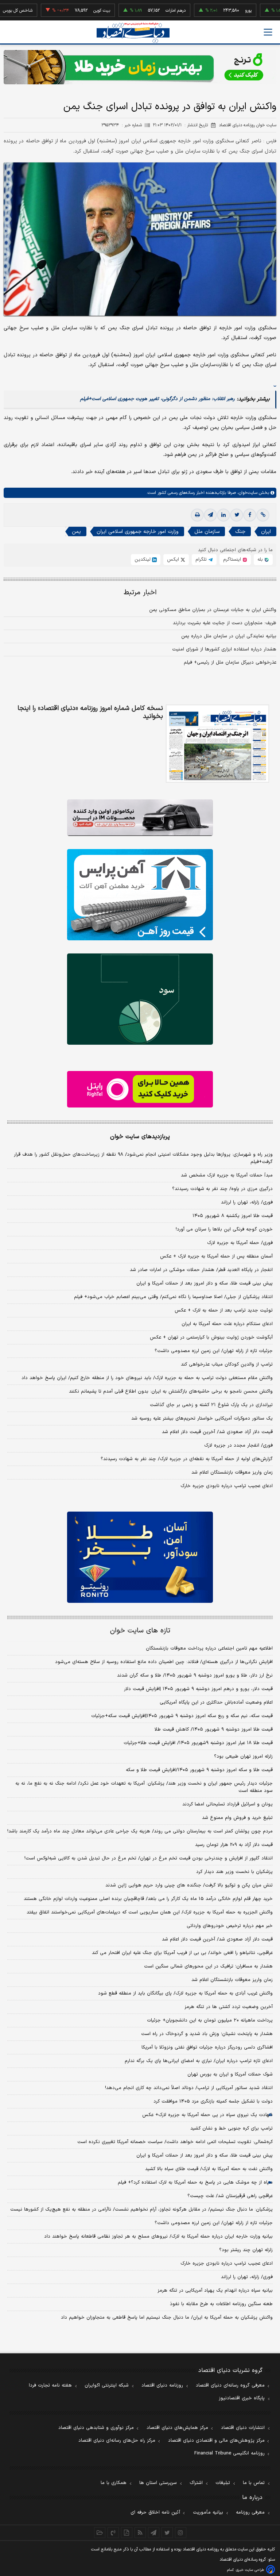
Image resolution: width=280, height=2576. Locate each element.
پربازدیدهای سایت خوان (140, 1137)
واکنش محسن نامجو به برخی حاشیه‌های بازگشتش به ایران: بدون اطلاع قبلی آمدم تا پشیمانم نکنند (171, 1391)
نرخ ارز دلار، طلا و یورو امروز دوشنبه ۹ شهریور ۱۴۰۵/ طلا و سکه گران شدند (195, 1675)
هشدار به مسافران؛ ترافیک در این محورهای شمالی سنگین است (208, 1966)
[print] (197, 515)
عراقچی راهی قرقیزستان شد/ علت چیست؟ (230, 2196)
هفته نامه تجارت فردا (50, 2385)
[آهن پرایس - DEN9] (140, 895)
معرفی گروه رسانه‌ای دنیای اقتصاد (230, 2385)
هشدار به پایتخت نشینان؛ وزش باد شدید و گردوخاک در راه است (207, 2034)
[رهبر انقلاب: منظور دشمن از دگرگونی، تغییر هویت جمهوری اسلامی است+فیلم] (275, 382)
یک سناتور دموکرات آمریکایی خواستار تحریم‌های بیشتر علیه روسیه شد (202, 1418)
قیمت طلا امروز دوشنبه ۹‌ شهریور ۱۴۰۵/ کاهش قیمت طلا (214, 1730)
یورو (215, 11)
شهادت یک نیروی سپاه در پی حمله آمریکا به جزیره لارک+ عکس (207, 2115)
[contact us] (113, 2533)
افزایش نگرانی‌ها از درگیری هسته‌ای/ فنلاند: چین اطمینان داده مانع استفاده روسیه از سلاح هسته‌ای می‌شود (164, 1662)
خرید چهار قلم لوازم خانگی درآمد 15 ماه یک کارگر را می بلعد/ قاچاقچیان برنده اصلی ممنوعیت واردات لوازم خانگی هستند (148, 1899)
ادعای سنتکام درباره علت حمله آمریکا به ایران (227, 1324)
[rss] (140, 2533)
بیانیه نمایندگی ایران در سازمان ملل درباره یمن (229, 636)
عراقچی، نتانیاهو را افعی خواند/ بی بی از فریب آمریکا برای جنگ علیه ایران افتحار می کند (182, 1953)
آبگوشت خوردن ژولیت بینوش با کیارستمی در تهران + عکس (211, 1337)
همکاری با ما (114, 2483)
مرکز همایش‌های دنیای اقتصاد (177, 2428)
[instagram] (181, 2533)
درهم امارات (143, 11)
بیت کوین (69, 11)
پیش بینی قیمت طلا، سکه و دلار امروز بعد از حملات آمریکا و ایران (205, 1283)
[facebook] (250, 515)
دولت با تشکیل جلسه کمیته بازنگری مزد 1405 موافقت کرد (213, 2101)
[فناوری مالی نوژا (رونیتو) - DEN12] (140, 1557)
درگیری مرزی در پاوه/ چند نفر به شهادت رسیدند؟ (222, 1189)
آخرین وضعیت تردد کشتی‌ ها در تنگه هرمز (229, 2007)
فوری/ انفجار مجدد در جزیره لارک (238, 1446)
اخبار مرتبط (140, 593)
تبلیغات (223, 2483)
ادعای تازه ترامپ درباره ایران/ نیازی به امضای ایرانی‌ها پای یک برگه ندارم (199, 2061)
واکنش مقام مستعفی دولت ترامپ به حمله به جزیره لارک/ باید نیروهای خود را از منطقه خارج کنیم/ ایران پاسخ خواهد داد (147, 1378)
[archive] (100, 2533)
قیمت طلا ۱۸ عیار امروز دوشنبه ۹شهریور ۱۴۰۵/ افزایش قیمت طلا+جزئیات (198, 1743)
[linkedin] (223, 515)
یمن (76, 532)
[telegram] (210, 515)
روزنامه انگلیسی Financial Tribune (230, 2453)
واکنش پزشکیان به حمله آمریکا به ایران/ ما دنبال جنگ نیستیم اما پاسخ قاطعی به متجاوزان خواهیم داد (167, 2318)
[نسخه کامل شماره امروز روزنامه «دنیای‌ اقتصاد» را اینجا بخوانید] (217, 744)
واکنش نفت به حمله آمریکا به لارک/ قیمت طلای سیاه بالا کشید (209, 2169)
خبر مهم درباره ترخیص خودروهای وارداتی (230, 1926)
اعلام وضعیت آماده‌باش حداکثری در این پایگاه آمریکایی (216, 1702)
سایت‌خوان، (247, 493)
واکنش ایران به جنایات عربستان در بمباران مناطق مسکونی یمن (213, 610)
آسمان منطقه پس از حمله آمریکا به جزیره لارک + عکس (216, 1256)
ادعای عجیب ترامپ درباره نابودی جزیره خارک (227, 1486)
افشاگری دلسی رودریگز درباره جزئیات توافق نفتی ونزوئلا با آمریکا (207, 2047)
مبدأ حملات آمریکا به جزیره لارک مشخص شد (227, 1175)
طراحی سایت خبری (250, 2570)
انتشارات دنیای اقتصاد (243, 2428)
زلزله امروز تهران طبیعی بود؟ (243, 1757)
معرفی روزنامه (250, 2512)
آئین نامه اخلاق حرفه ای (155, 2512)
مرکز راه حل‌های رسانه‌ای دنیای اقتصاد (117, 2441)
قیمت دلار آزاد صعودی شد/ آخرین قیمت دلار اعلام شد (217, 1432)
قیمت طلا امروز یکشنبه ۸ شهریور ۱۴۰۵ (233, 1216)
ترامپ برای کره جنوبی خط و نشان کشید (232, 2128)
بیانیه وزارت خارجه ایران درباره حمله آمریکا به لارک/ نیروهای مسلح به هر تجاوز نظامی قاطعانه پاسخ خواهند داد (158, 2237)
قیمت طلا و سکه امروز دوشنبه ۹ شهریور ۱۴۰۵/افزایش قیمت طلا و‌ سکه (199, 1770)
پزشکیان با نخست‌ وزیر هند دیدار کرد (234, 1872)
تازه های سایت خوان (140, 1631)
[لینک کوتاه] (263, 515)
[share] (127, 2533)
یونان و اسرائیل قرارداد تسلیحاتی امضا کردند (227, 1804)
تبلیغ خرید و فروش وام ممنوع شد (237, 1818)
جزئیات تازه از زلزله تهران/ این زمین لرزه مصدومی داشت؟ (214, 1351)
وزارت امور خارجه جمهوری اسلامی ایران (138, 532)
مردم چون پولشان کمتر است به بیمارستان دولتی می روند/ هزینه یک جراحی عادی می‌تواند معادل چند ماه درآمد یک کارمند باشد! (140, 1831)
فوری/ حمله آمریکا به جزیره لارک (240, 1243)
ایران (266, 532)
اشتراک (196, 2483)
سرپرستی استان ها (158, 2483)
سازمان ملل (207, 532)
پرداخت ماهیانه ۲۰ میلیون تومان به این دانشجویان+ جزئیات (210, 2020)
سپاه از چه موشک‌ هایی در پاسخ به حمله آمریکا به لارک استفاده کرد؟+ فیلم (195, 2183)
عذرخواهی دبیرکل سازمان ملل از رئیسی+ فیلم (230, 663)
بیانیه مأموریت (208, 2512)
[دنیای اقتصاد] (133, 33)
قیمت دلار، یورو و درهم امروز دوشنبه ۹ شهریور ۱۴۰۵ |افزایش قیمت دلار (198, 1689)
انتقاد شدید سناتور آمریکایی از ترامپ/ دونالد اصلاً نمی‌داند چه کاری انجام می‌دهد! (189, 2088)
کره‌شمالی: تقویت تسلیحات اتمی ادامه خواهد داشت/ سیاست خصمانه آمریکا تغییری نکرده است (175, 2142)
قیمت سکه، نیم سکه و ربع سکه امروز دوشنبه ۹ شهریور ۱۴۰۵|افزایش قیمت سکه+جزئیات (182, 1716)
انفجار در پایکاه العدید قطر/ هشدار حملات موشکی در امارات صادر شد (201, 1270)
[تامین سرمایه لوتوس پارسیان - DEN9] (140, 999)
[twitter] (237, 515)
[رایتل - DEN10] (140, 1089)
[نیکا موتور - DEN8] (140, 818)
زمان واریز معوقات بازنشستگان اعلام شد (232, 1473)
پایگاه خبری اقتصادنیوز (242, 2398)
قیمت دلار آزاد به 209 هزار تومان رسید (234, 1845)
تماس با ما (254, 2483)
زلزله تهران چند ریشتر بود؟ (246, 2250)
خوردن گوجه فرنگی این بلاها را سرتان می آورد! (224, 1229)
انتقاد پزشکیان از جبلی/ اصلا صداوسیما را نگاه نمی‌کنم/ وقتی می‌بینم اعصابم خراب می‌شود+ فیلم (173, 1297)
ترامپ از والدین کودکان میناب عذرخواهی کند (227, 1364)
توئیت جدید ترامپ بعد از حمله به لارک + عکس (224, 1310)
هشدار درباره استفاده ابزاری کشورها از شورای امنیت (224, 649)
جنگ (240, 532)
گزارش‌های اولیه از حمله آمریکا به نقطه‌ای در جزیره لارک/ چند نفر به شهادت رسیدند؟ (187, 1459)
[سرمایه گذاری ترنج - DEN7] (140, 67)
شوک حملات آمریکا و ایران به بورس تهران (230, 2074)
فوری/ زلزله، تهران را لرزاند (247, 1202)
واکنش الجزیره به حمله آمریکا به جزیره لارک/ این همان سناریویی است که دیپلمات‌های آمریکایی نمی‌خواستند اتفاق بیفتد (150, 1912)
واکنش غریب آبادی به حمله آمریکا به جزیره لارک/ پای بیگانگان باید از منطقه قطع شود (185, 1993)
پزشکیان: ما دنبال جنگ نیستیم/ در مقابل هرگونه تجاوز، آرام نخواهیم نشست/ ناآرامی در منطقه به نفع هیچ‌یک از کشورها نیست (141, 2210)
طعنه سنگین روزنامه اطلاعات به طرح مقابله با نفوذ (221, 2304)
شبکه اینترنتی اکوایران (107, 2385)
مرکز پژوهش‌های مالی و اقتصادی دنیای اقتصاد (216, 2441)
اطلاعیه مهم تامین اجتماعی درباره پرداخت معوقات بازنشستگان (209, 1648)
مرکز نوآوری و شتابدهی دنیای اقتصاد (96, 2428)
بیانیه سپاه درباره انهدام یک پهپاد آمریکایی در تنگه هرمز (215, 2291)
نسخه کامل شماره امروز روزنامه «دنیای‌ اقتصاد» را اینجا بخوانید (90, 713)
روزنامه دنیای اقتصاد (162, 2385)
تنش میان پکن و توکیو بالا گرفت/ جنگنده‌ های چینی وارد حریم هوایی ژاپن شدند (189, 1885)
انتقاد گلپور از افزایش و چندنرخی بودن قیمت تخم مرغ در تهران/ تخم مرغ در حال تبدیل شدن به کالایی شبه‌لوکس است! (149, 1858)
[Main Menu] (268, 32)
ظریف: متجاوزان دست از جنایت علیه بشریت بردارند (225, 623)
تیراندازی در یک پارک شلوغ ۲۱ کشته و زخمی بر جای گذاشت (211, 1405)
